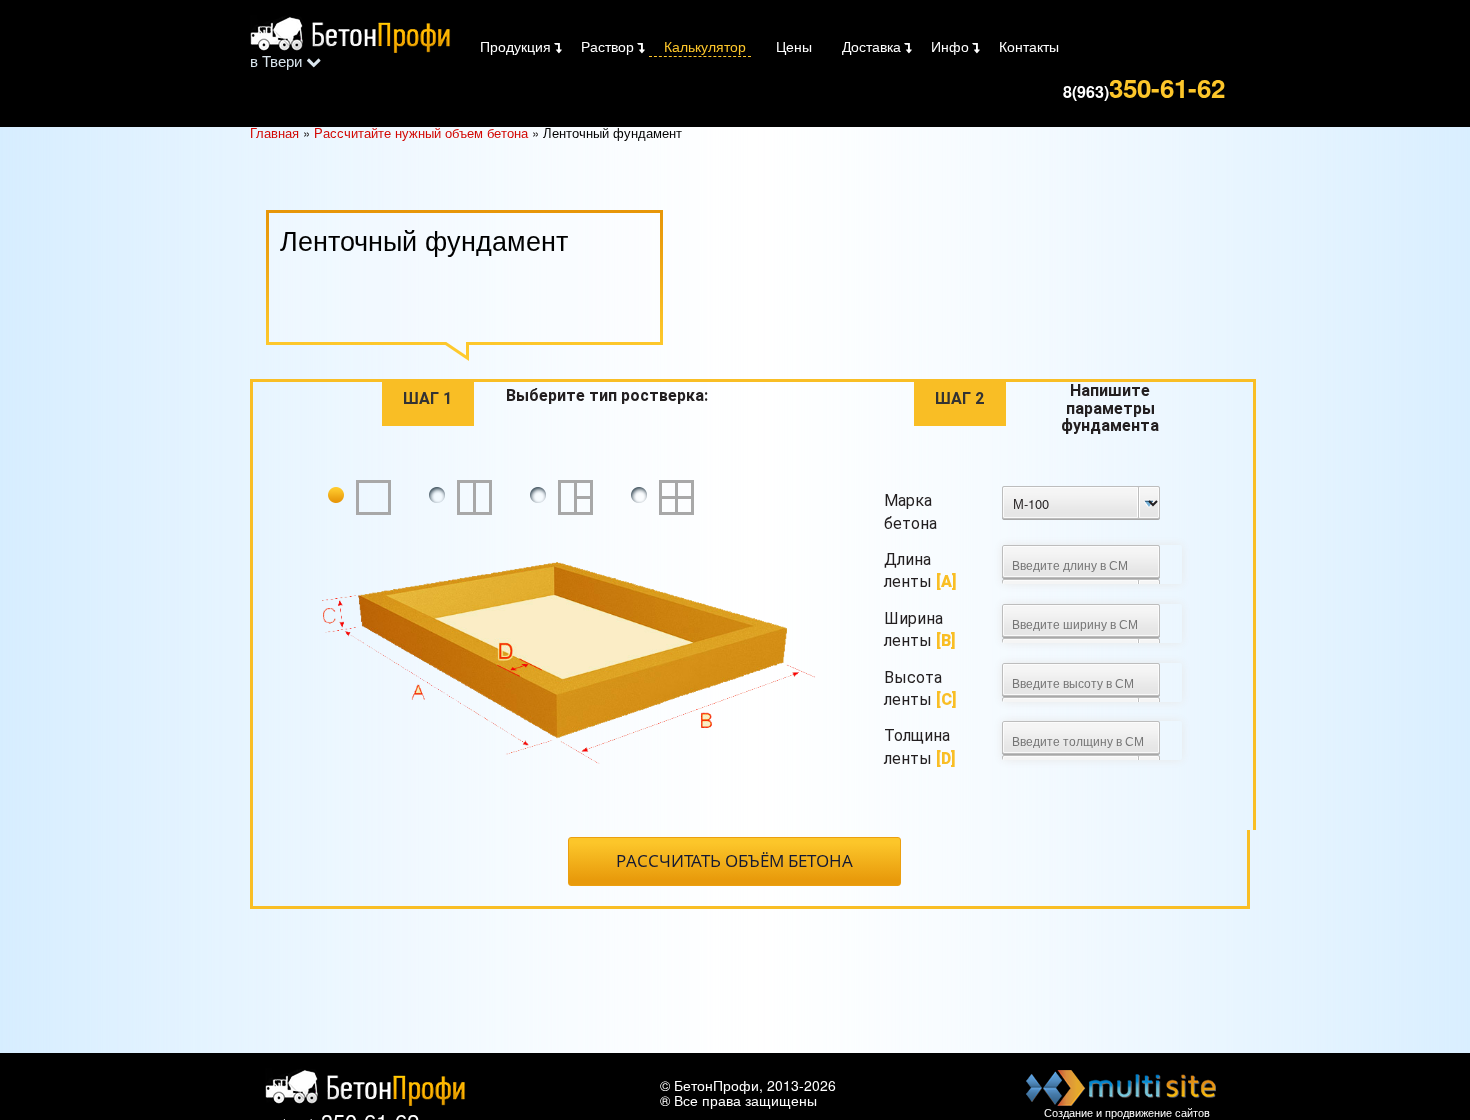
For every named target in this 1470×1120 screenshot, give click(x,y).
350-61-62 (1144, 85)
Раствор (607, 46)
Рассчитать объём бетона (734, 860)
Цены (794, 46)
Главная (274, 132)
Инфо (950, 46)
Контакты (1029, 46)
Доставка (871, 46)
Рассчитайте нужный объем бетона (421, 132)
